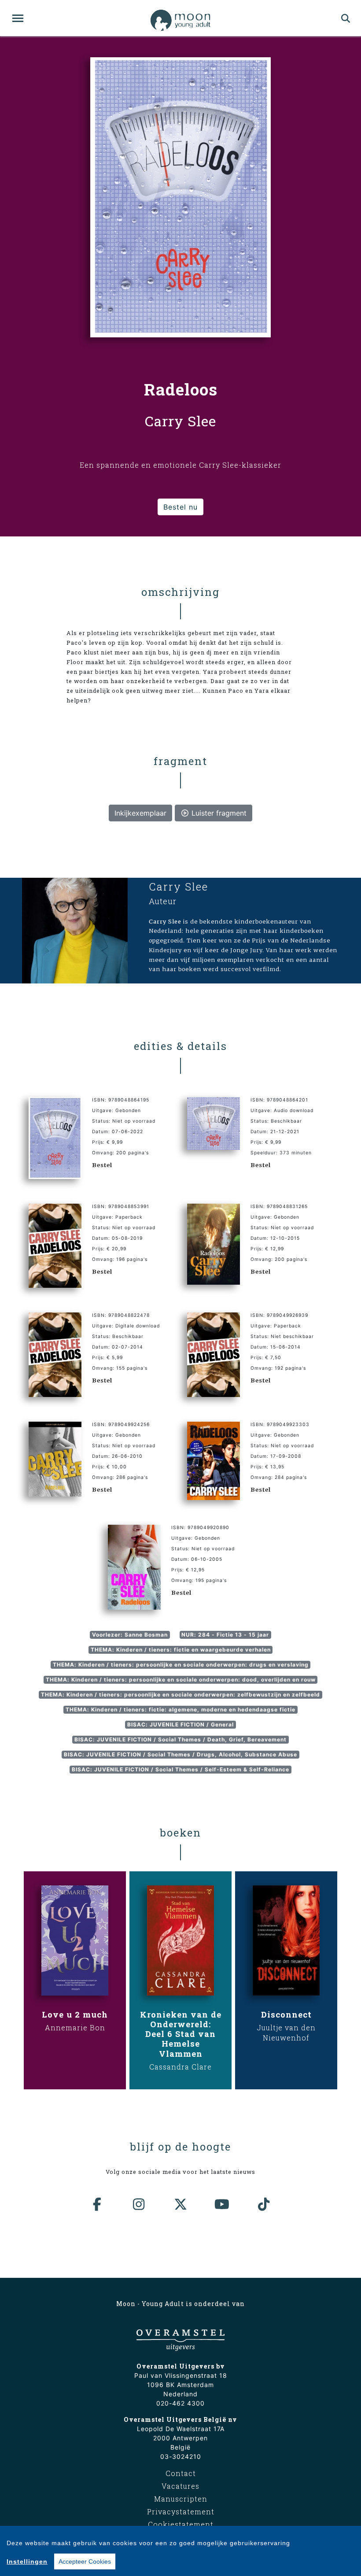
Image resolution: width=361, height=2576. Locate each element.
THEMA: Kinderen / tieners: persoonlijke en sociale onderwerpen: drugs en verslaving (181, 1665)
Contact (181, 2473)
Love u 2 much (75, 2014)
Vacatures (180, 2486)
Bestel (102, 1165)
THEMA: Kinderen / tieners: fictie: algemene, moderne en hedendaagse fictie (180, 1709)
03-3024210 (181, 2456)
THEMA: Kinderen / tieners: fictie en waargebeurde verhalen (181, 1650)
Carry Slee (179, 887)
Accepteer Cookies (85, 2561)
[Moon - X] (180, 2204)
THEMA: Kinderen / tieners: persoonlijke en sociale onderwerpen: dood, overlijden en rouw (181, 1680)
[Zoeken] (346, 18)
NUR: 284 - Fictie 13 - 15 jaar (225, 1635)
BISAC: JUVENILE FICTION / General (180, 1724)
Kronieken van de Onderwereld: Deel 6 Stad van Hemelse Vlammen (181, 2034)
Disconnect (286, 2014)
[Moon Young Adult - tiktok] (264, 2204)
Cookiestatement (181, 2524)
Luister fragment (218, 813)
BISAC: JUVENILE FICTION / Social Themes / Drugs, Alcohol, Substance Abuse (180, 1754)
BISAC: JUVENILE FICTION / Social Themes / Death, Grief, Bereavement (180, 1739)
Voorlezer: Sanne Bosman (130, 1635)
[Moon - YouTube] (222, 2204)
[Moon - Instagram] (139, 2204)
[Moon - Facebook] (97, 2204)
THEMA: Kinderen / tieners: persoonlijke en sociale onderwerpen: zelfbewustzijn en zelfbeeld (180, 1695)
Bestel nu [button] (180, 507)
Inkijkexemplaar (140, 813)
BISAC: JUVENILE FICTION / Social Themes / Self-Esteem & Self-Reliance (180, 1769)
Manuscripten (181, 2499)
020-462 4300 (180, 2403)
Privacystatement (181, 2511)
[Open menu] (18, 18)
